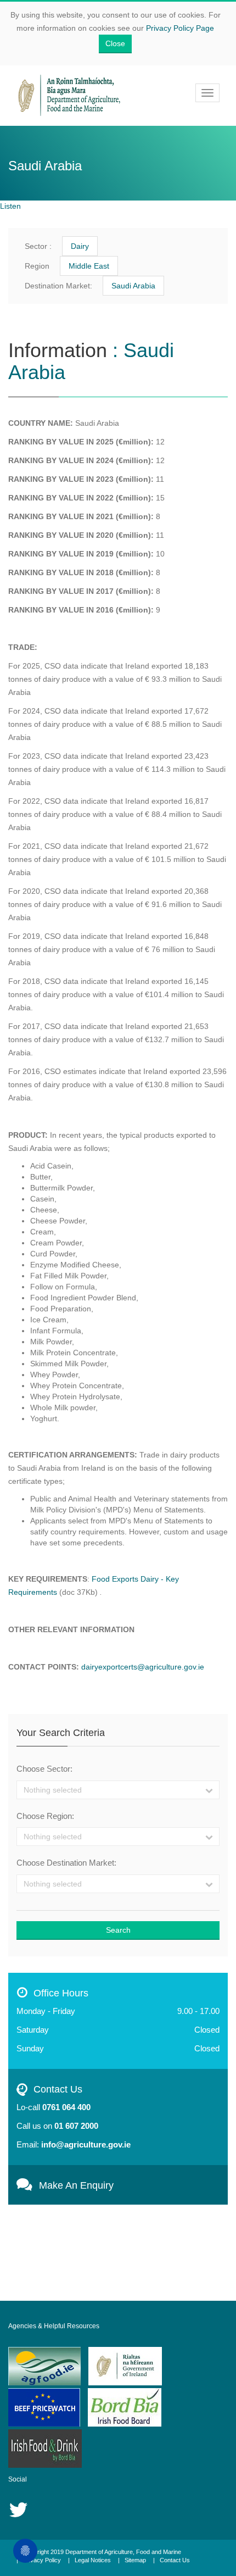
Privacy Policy (42, 2560)
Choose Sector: (44, 1769)
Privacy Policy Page (180, 28)
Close (115, 43)
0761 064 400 (66, 2107)
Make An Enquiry (72, 2185)
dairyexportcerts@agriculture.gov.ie (143, 1667)
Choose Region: (45, 1816)
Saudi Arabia (133, 286)
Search (118, 1930)
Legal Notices (93, 2560)
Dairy (80, 246)
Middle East (89, 266)
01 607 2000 (76, 2126)
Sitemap (135, 2560)
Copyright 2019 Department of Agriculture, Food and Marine (102, 2552)
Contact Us (175, 2560)
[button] (118, 1790)
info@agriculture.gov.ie (86, 2144)
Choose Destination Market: (66, 1863)
